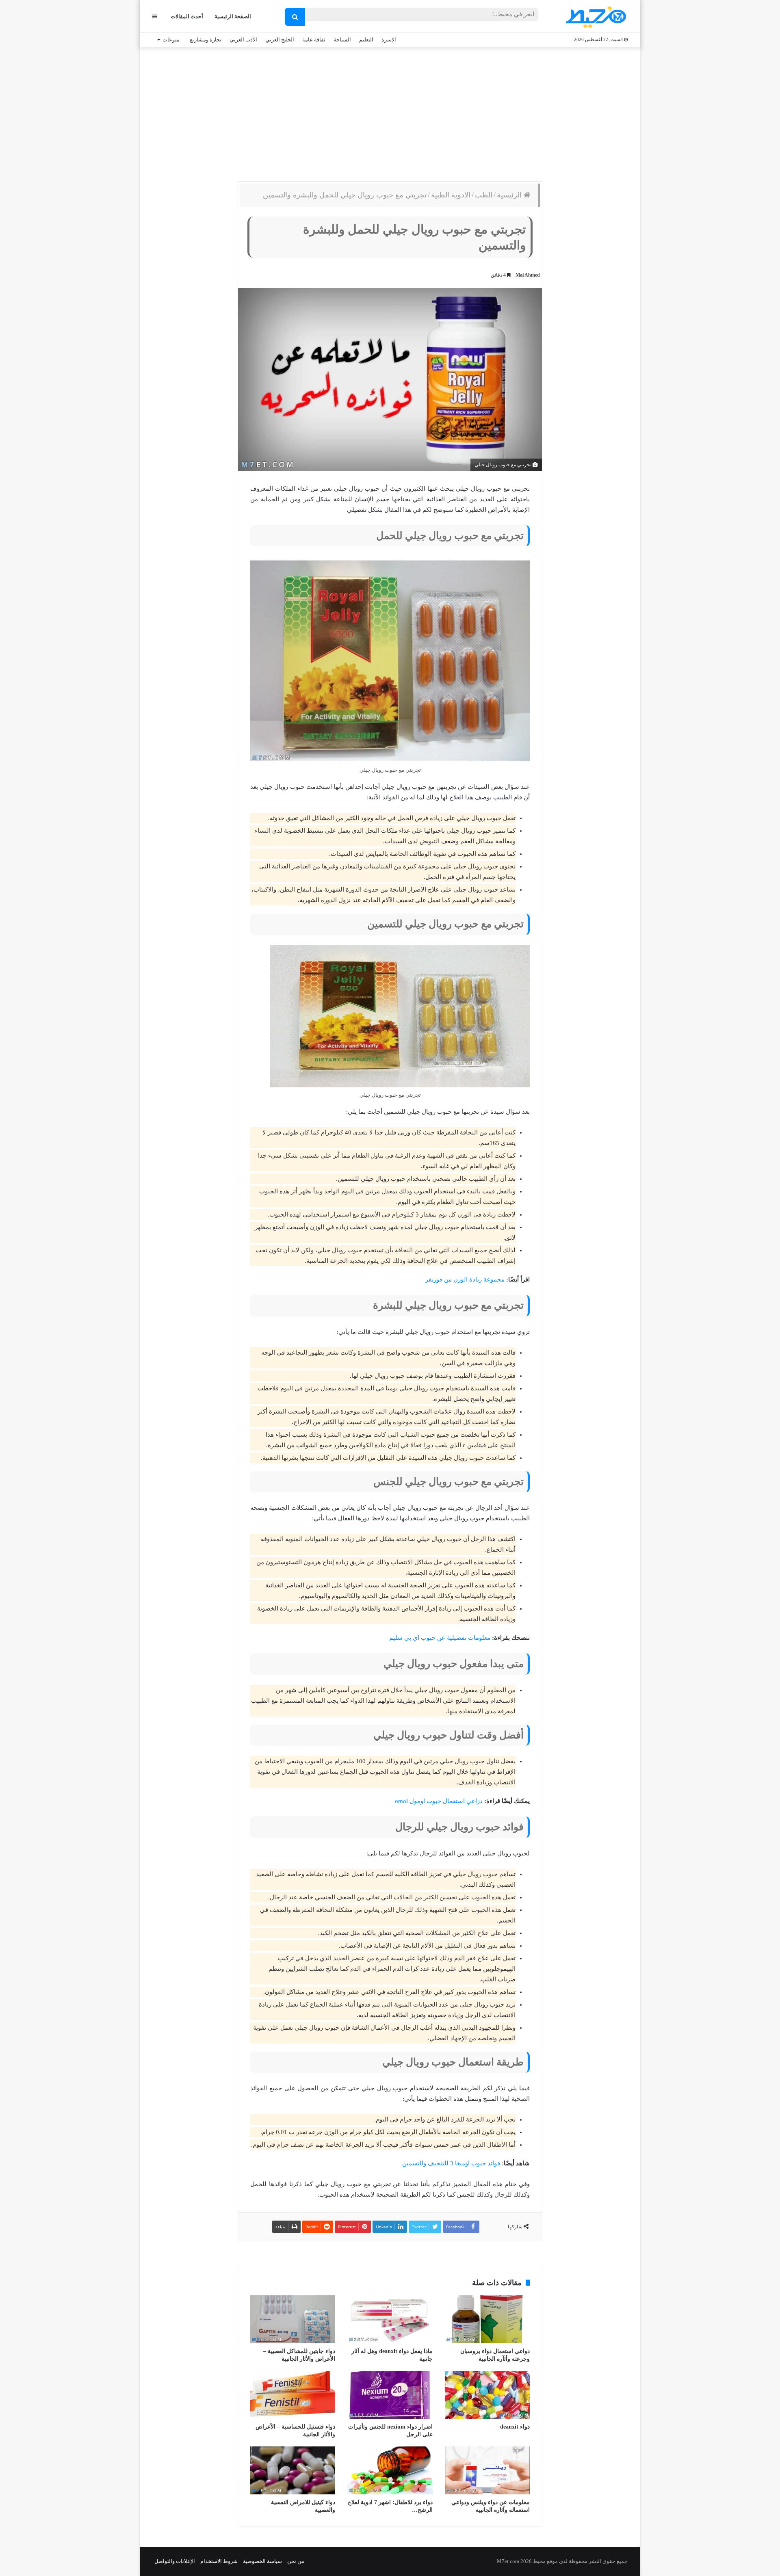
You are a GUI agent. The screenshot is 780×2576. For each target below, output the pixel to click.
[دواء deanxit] (487, 2395)
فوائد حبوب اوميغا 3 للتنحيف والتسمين (451, 2163)
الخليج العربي (280, 40)
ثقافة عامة (314, 40)
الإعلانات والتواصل (175, 2561)
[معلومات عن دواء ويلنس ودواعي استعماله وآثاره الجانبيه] (487, 2470)
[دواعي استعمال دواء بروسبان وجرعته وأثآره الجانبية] (487, 2319)
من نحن (296, 2561)
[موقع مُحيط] (595, 17)
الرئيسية (510, 195)
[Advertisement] (390, 112)
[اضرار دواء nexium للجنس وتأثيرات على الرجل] (390, 2395)
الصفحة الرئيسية (233, 16)
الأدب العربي (243, 40)
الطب (484, 195)
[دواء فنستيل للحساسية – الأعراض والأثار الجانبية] (293, 2395)
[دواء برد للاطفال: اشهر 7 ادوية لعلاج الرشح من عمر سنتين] (390, 2470)
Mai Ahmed (528, 275)
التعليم (366, 40)
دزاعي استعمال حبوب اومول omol (439, 1801)
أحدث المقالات (187, 16)
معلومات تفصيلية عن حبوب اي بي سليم (440, 1638)
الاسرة (389, 40)
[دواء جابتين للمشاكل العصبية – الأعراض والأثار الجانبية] (293, 2319)
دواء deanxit (515, 2427)
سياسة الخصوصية (262, 2561)
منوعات (171, 40)
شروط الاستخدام (219, 2561)
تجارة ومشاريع (206, 40)
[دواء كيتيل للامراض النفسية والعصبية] (293, 2470)
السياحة (342, 40)
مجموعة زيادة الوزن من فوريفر (465, 1279)
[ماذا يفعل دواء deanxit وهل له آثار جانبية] (390, 2319)
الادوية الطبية (451, 195)
